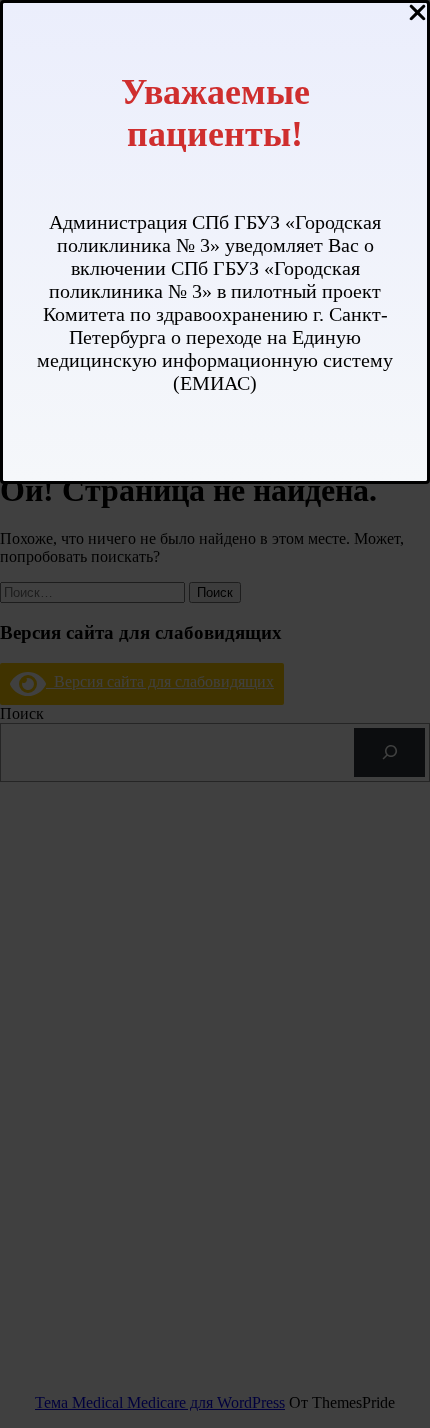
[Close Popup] (417, 14)
